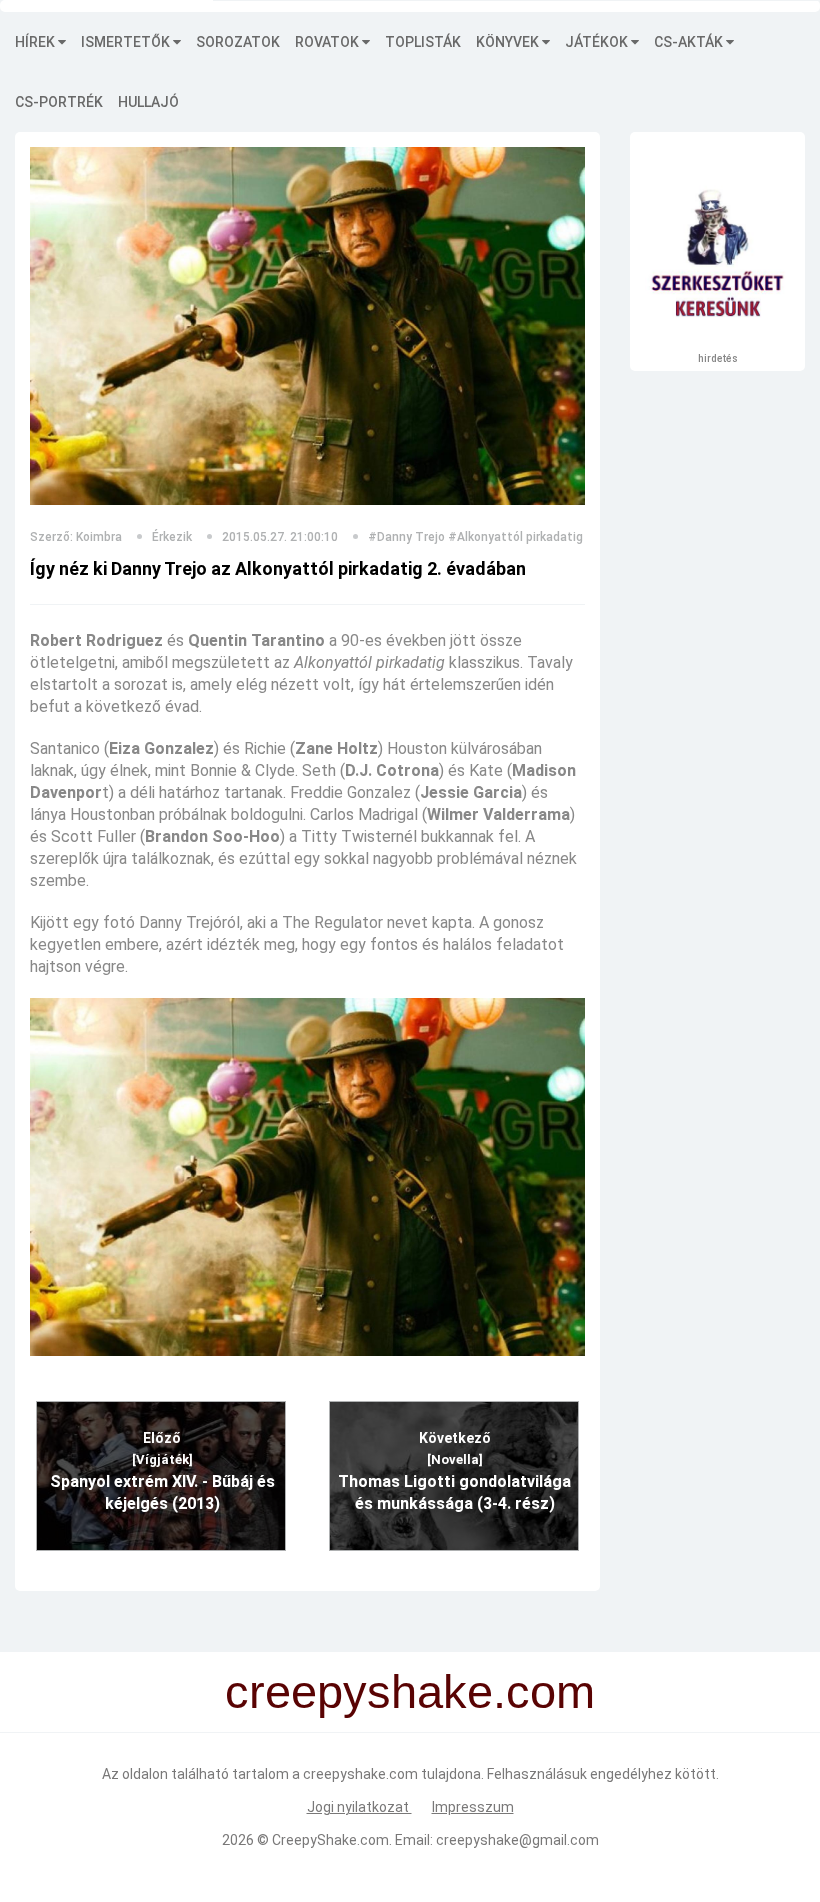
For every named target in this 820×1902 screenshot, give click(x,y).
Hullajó (148, 102)
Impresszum (473, 1807)
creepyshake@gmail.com (517, 1840)
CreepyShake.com (330, 1840)
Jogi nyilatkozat (359, 1807)
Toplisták (423, 42)
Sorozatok (238, 42)
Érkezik (172, 537)
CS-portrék (59, 102)
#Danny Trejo (406, 537)
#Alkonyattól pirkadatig (515, 537)
